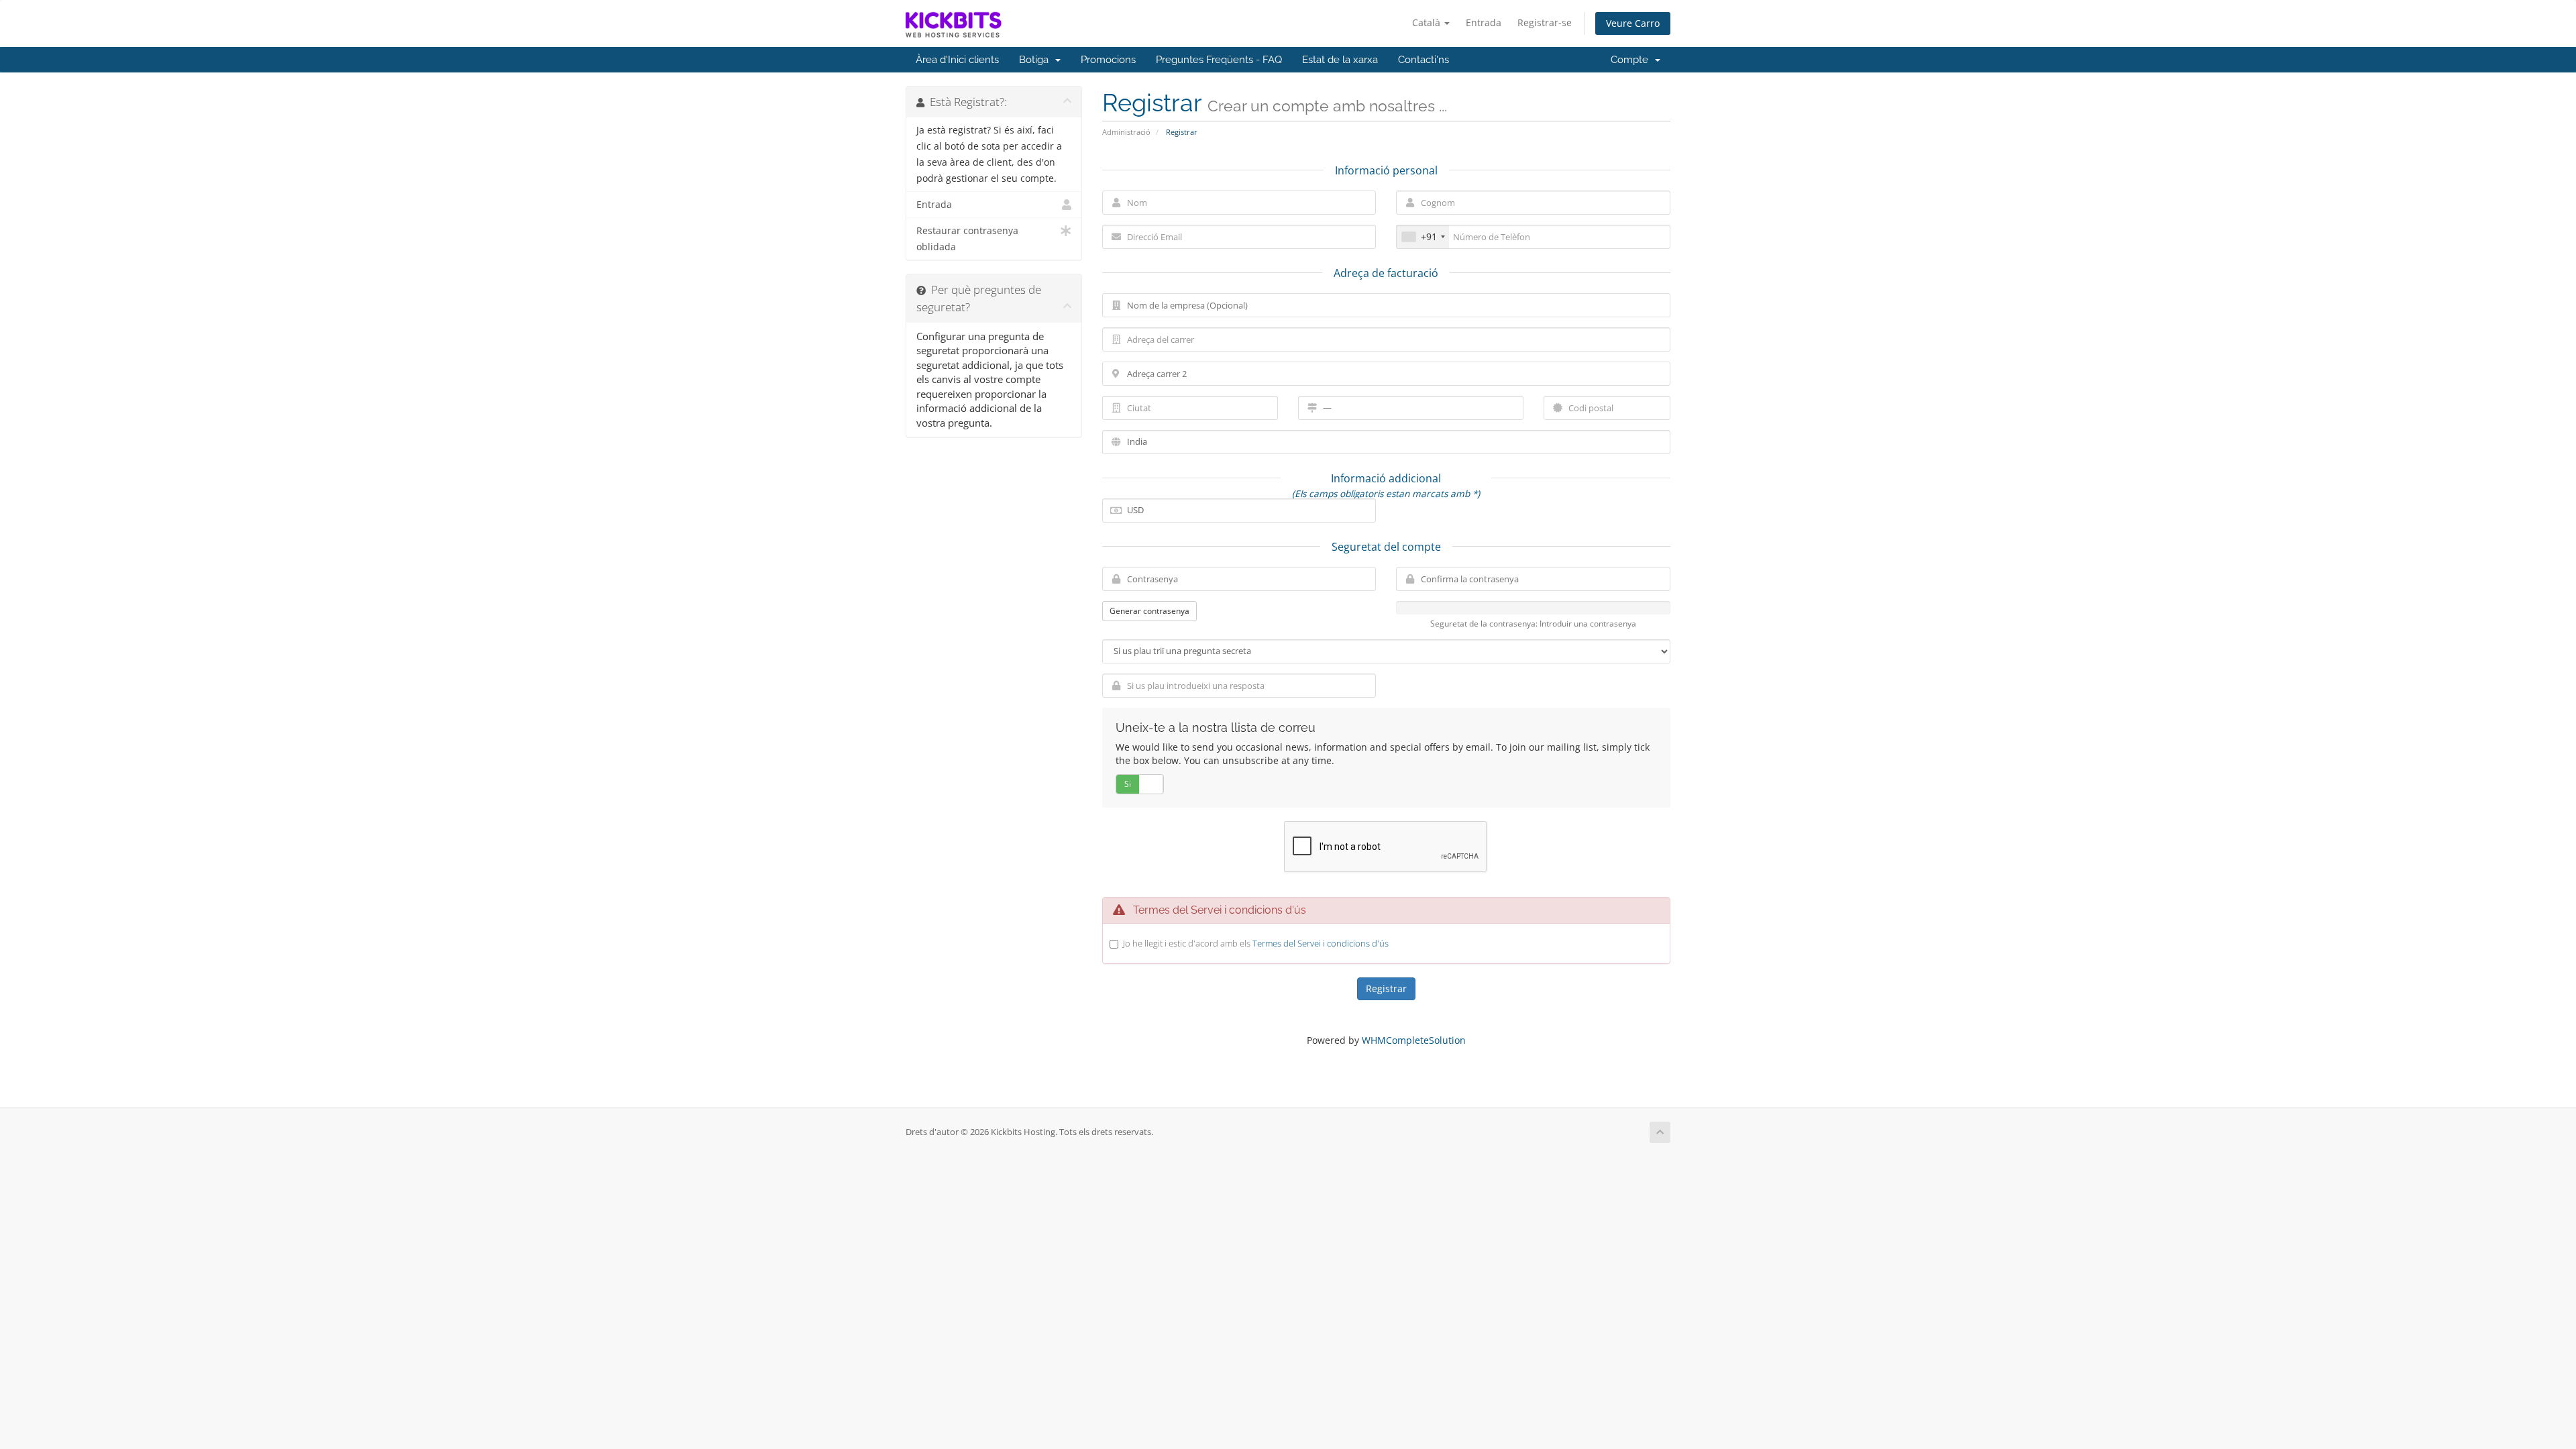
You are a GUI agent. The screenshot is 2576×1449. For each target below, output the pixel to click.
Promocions (1108, 60)
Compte (1632, 60)
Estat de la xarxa (1340, 60)
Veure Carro (1633, 23)
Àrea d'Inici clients (957, 60)
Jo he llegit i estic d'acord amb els (1256, 943)
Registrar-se (1545, 22)
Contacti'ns (1424, 60)
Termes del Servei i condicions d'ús (1321, 943)
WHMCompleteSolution (1414, 1040)
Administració (1126, 132)
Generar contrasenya (1149, 611)
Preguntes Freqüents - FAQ (1219, 60)
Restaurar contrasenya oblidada (967, 239)
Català (1428, 22)
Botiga (1036, 60)
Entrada (1484, 22)
